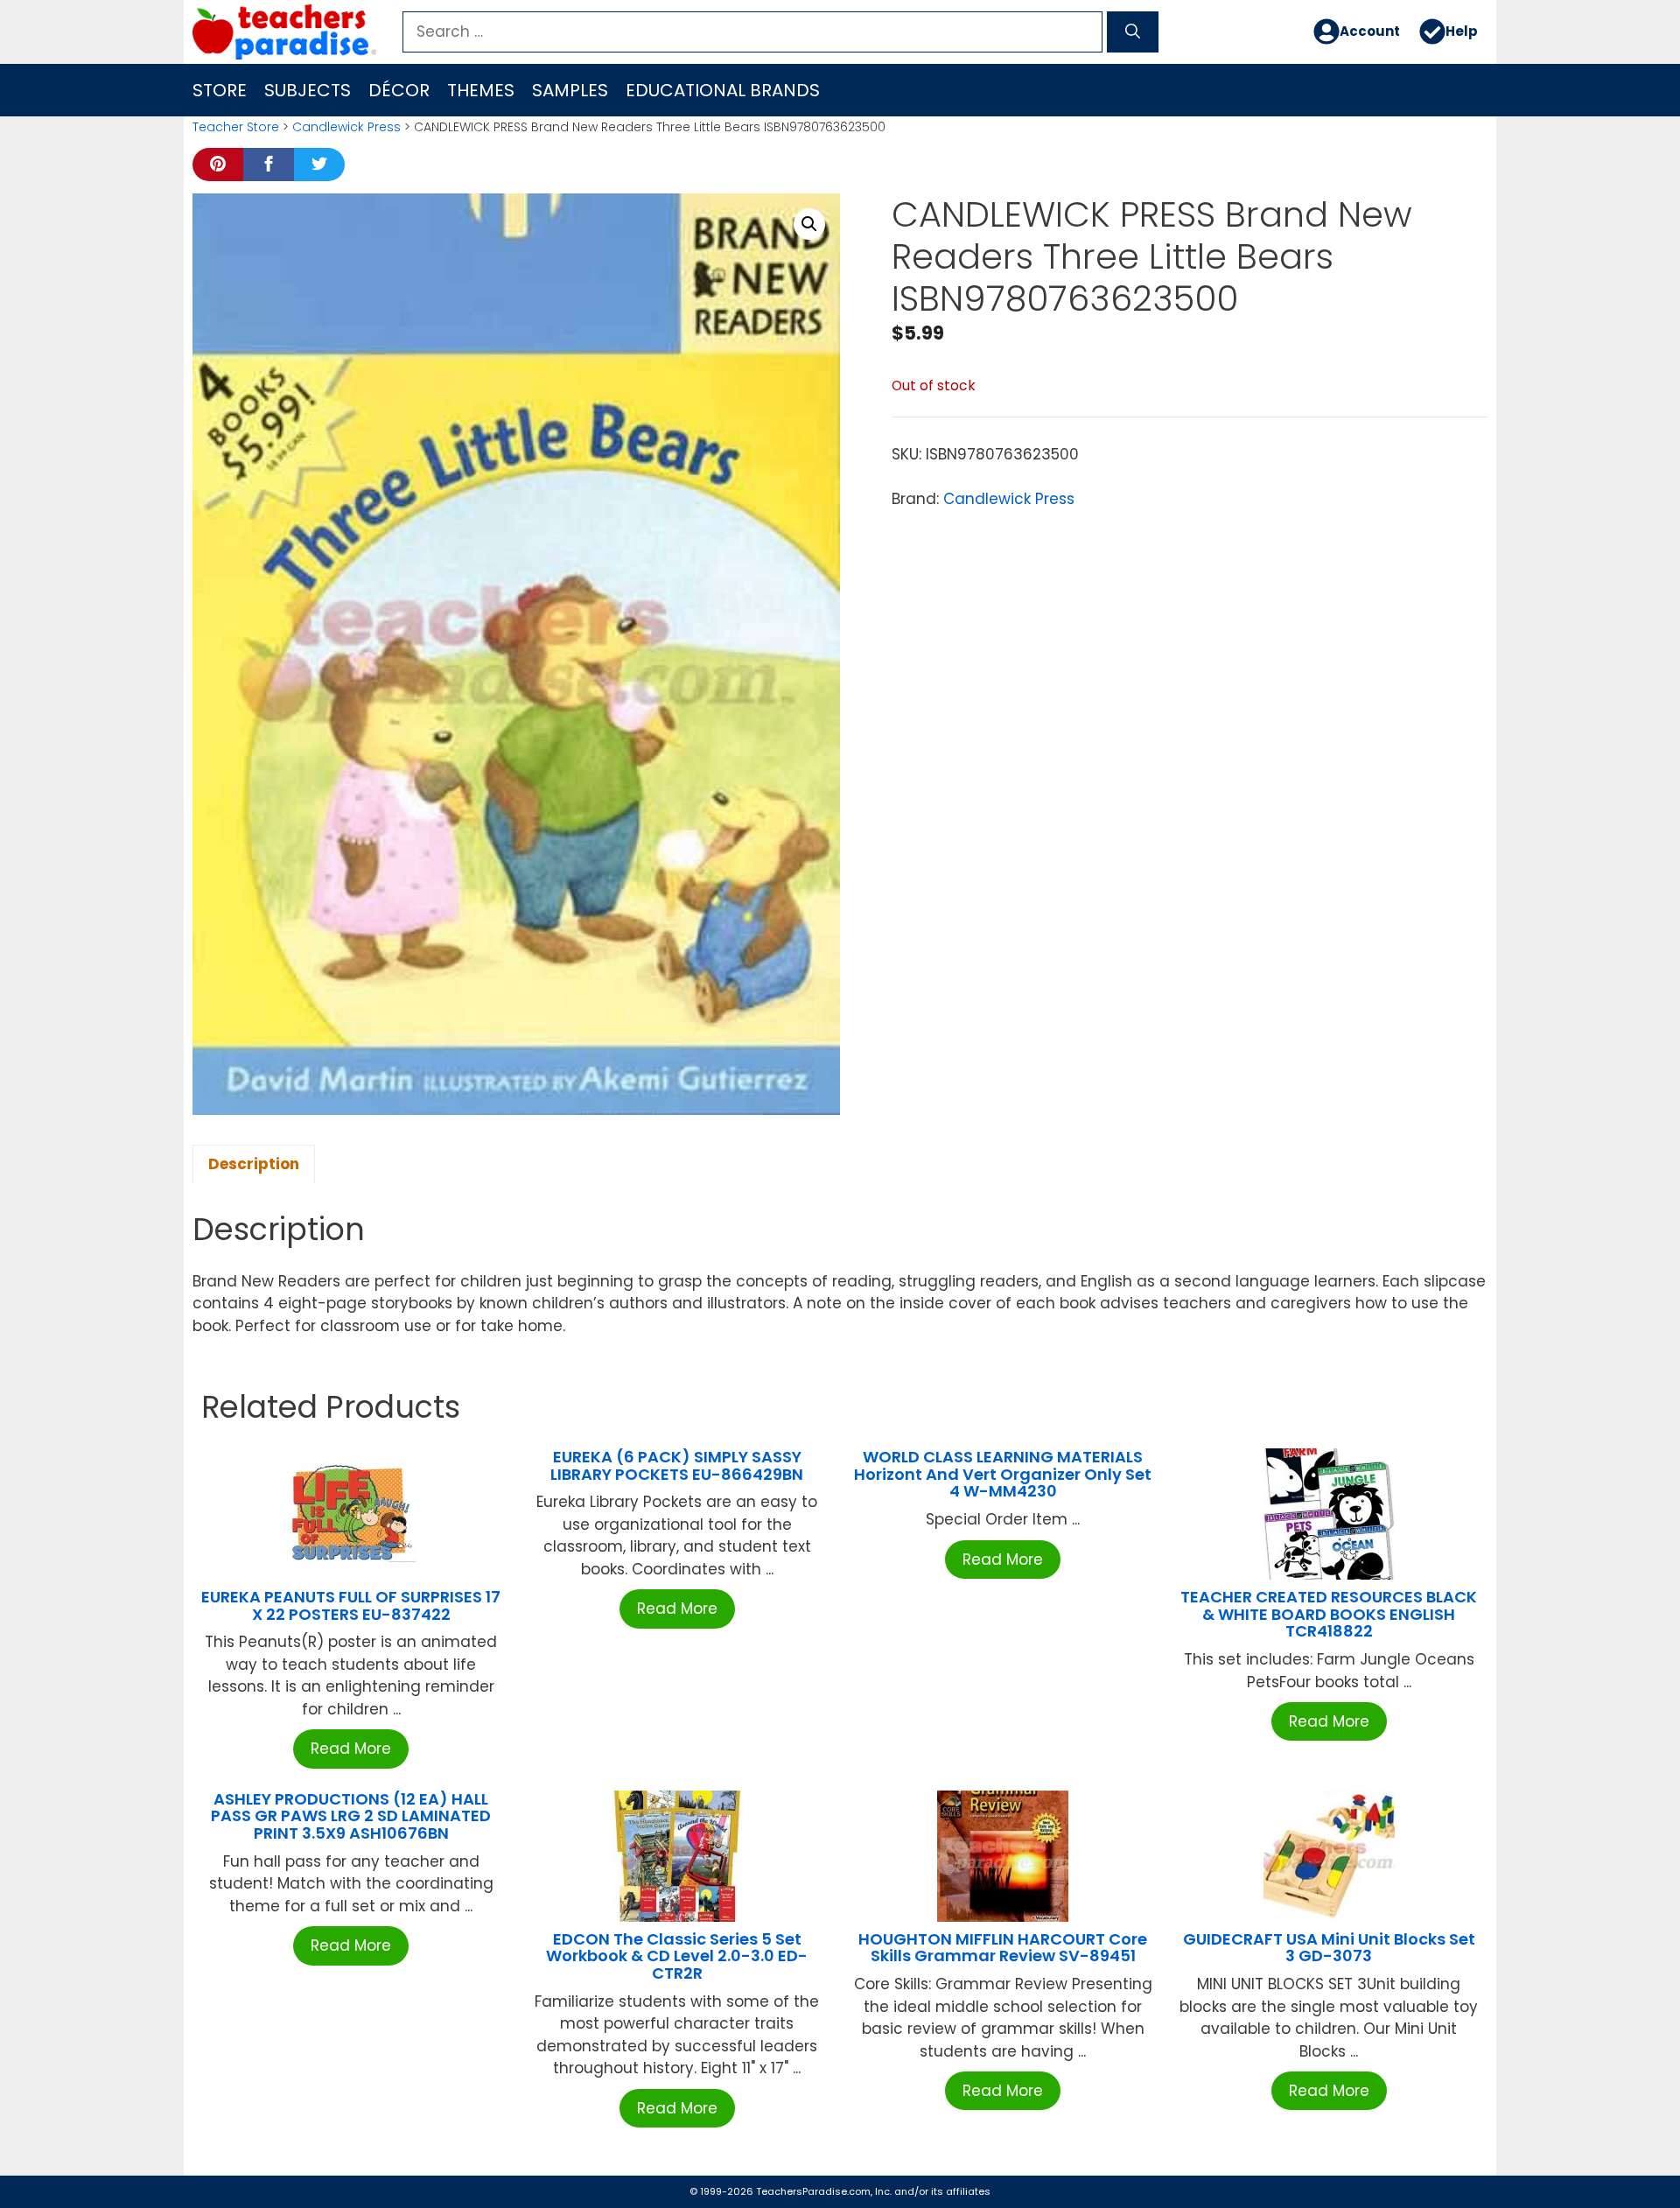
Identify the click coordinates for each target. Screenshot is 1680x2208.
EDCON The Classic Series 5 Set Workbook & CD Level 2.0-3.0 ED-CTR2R (677, 1956)
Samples (570, 90)
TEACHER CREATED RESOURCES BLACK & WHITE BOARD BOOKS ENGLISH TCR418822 (1329, 1614)
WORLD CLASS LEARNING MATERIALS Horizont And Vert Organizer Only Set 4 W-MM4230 (1003, 1474)
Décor (399, 90)
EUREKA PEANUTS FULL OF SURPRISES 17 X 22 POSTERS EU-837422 (351, 1605)
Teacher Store (236, 127)
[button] (809, 224)
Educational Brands (723, 90)
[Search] (1133, 32)
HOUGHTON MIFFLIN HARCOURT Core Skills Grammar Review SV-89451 (1003, 1948)
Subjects (308, 90)
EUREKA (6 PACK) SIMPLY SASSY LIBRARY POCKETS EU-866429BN (677, 1465)
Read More (351, 1749)
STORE (220, 90)
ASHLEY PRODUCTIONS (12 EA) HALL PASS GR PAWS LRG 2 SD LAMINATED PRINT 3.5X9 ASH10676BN (351, 1816)
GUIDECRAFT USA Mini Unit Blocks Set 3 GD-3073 (1329, 1948)
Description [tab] (254, 1164)
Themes (481, 90)
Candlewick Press (346, 127)
